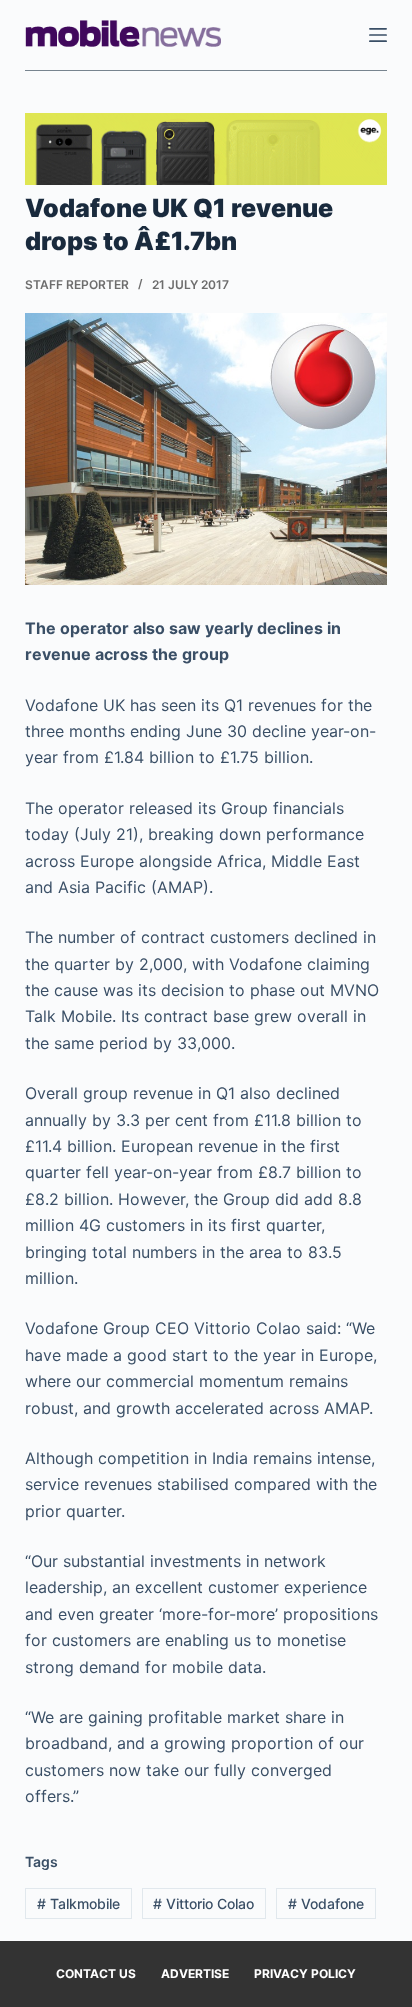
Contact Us (96, 1973)
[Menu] (378, 35)
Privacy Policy (305, 1973)
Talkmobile (78, 1903)
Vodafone (326, 1903)
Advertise (195, 1973)
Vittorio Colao (203, 1903)
